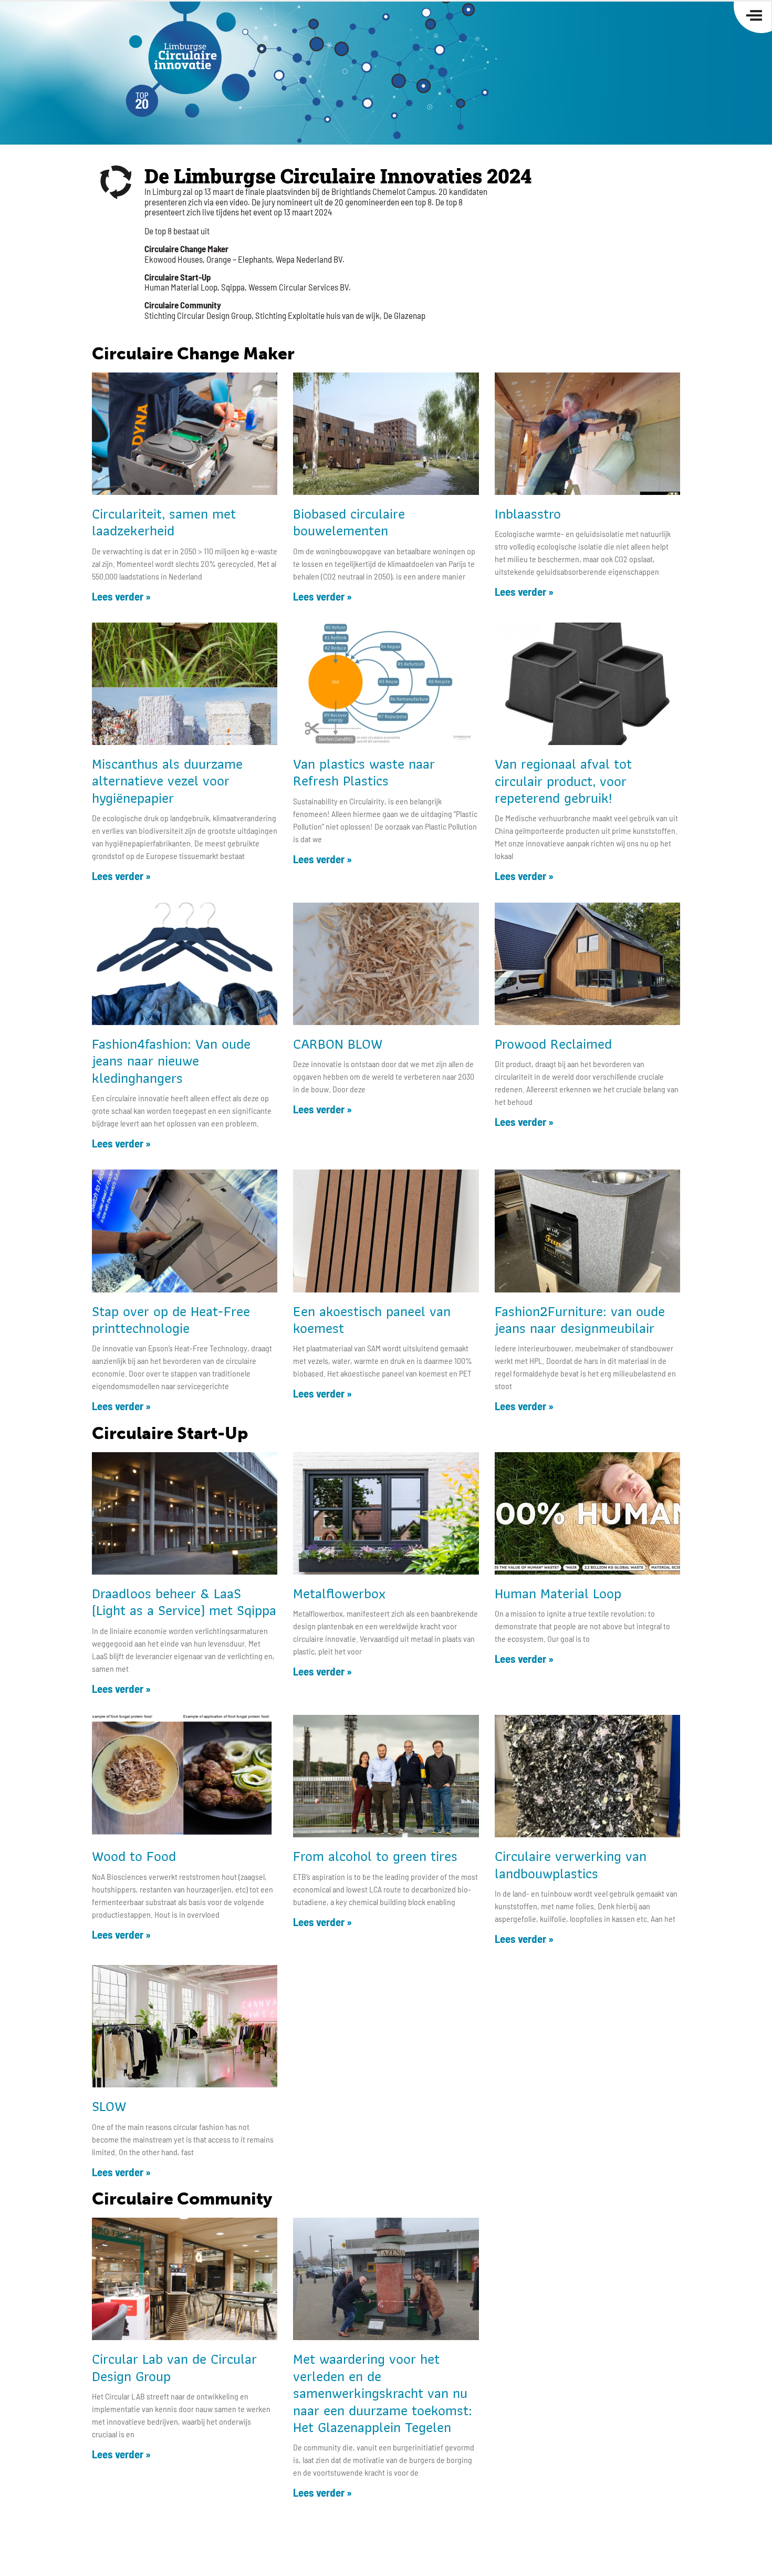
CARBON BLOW (338, 1044)
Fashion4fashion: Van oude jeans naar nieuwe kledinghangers (171, 1061)
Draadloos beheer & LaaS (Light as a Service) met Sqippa (184, 1602)
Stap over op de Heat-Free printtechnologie (171, 1320)
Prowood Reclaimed (553, 1044)
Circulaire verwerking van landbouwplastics (571, 1864)
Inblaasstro (528, 514)
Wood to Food (134, 1856)
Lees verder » (121, 596)
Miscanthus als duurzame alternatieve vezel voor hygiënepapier (167, 781)
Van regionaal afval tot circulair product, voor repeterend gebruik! (563, 781)
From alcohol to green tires (375, 1856)
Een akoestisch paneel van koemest (372, 1320)
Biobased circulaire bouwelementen (349, 522)
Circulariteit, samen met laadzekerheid (164, 522)
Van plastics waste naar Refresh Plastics (364, 772)
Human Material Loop (558, 1593)
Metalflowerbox (339, 1593)
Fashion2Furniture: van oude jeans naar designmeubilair (580, 1320)
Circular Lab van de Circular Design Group (174, 2367)
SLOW (109, 2106)
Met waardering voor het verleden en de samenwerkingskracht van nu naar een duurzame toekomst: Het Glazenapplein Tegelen (383, 2393)
